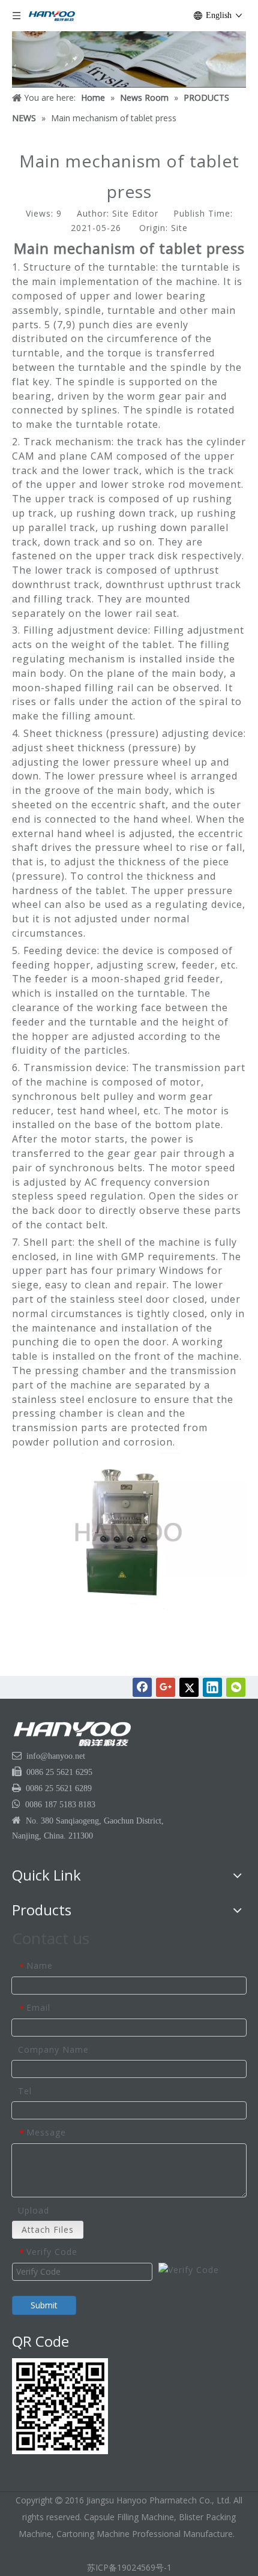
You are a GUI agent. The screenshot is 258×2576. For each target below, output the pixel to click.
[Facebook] (142, 1687)
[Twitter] (189, 1687)
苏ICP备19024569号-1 (129, 2567)
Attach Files (48, 2229)
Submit (44, 2305)
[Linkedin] (212, 1687)
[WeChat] (236, 1687)
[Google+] (166, 1687)
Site (179, 228)
